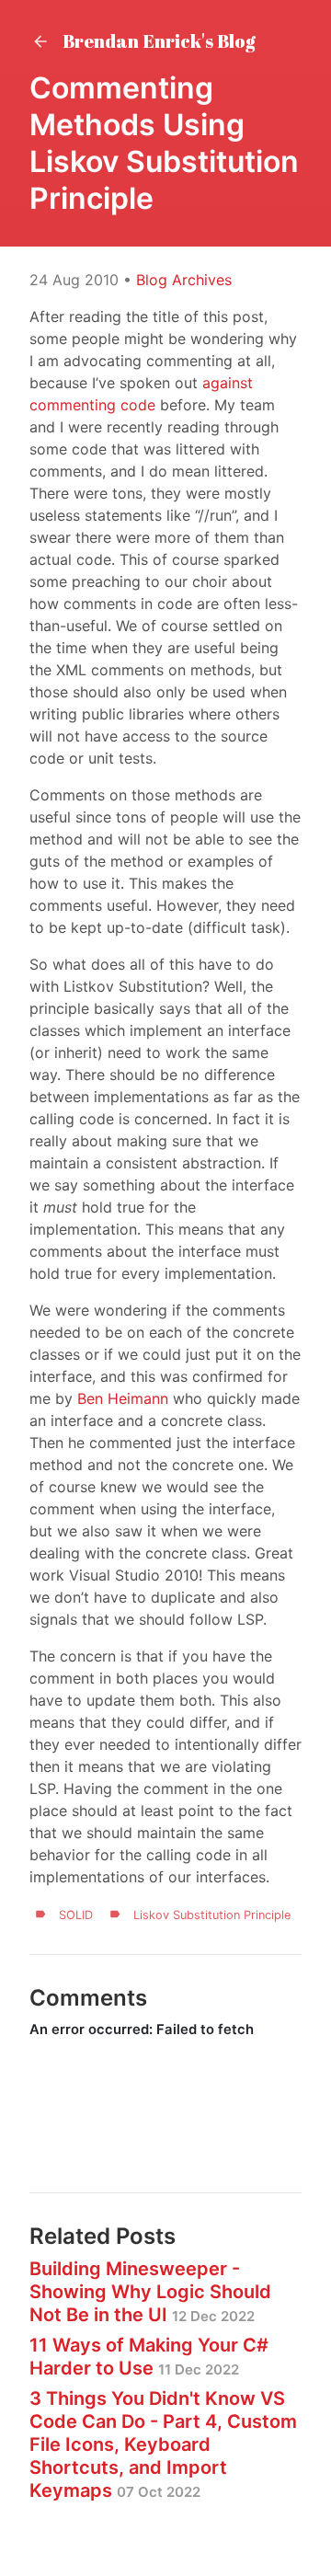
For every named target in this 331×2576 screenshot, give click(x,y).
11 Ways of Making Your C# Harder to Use (149, 2357)
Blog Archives (184, 280)
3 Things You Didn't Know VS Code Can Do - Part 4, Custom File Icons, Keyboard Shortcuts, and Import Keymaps (163, 2444)
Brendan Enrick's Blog (157, 41)
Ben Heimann (123, 1398)
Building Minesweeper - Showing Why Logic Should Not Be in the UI (150, 2292)
